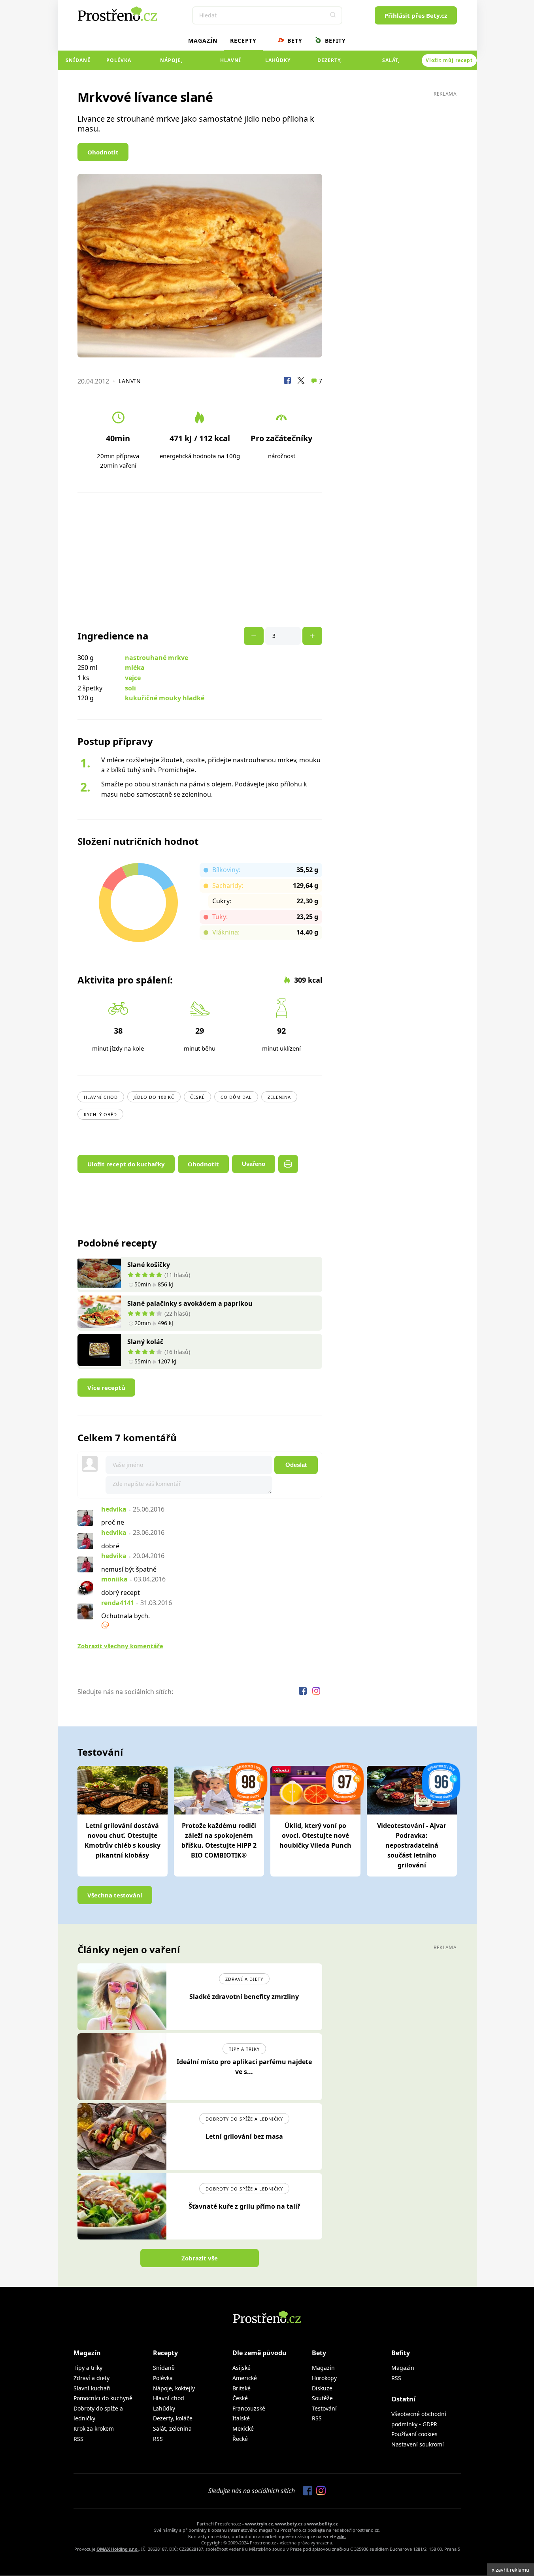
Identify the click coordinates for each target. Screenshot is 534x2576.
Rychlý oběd (100, 1114)
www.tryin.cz (259, 2524)
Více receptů (106, 1388)
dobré (110, 1546)
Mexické (243, 2428)
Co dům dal (236, 1097)
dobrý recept (121, 1593)
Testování (324, 2408)
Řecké (240, 2439)
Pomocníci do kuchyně (103, 2398)
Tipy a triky (244, 2049)
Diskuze (322, 2388)
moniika (114, 1579)
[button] (333, 15)
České (197, 1097)
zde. (342, 2536)
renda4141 (118, 1603)
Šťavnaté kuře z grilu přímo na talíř (244, 2206)
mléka (135, 668)
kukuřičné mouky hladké (165, 698)
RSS (78, 2439)
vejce (133, 678)
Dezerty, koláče (330, 64)
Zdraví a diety (244, 1979)
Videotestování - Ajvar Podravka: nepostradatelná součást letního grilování (412, 1845)
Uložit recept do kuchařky (126, 1164)
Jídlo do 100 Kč (154, 1097)
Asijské (242, 2368)
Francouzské (249, 2408)
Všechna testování (115, 1895)
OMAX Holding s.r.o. (118, 2549)
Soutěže (322, 2398)
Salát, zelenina (391, 64)
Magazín (203, 40)
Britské (242, 2388)
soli (130, 688)
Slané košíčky (149, 1265)
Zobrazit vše (200, 2258)
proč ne (113, 1522)
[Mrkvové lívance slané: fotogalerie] (200, 266)
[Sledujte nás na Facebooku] (304, 1692)
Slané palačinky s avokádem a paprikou (190, 1303)
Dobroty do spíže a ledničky (244, 2119)
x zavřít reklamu (510, 2570)
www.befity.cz (322, 2524)
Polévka (119, 60)
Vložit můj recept (449, 60)
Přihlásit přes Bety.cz (416, 15)
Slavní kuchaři (92, 2388)
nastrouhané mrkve (157, 658)
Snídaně (78, 60)
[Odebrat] (312, 636)
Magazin (323, 2368)
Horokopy (324, 2378)
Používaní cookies (414, 2434)
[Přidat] (254, 636)
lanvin (130, 381)
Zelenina (279, 1097)
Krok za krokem (94, 2428)
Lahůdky (278, 60)
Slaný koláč (145, 1342)
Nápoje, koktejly (171, 64)
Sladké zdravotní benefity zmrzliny (244, 1997)
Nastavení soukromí (418, 2444)
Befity (334, 40)
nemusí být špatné (129, 1569)
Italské (241, 2418)
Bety (294, 40)
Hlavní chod (231, 64)
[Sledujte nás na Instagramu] (316, 1692)
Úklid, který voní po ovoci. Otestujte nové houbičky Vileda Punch (315, 1835)
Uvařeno (254, 1164)
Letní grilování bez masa (244, 2136)
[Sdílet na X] (301, 382)
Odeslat (296, 1465)
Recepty (243, 40)
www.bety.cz (289, 2524)
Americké (245, 2378)
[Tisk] (288, 1164)
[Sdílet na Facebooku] (287, 382)
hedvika (114, 1509)
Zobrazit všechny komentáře (120, 1646)
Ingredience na (113, 636)
